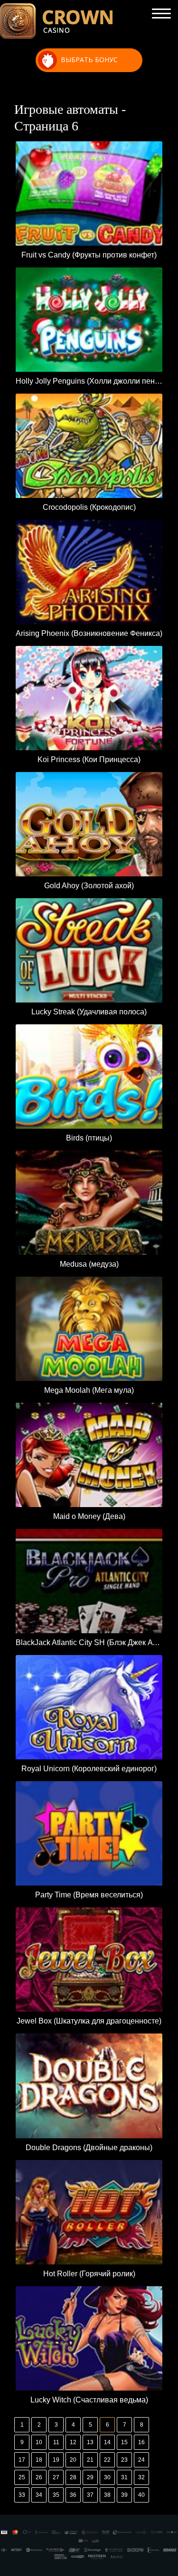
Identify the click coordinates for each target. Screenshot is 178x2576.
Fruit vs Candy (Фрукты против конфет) (89, 255)
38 (107, 2495)
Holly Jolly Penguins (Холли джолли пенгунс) (89, 381)
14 (107, 2442)
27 (56, 2477)
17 (22, 2460)
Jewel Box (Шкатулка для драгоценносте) (89, 2021)
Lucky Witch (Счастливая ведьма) (89, 2400)
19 (56, 2460)
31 (124, 2477)
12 (73, 2442)
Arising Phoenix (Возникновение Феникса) (89, 633)
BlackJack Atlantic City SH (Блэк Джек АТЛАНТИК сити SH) (89, 1642)
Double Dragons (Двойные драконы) (89, 2148)
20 (73, 2460)
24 (141, 2460)
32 (141, 2477)
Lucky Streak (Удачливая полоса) (89, 1012)
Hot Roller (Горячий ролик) (89, 2274)
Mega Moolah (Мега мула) (89, 1390)
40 (141, 2495)
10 (39, 2442)
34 (39, 2495)
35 (56, 2495)
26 (39, 2477)
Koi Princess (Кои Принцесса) (89, 759)
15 (124, 2442)
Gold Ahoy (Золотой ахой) (89, 886)
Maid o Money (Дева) (89, 1516)
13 (90, 2442)
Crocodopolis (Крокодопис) (89, 507)
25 (22, 2477)
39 (124, 2495)
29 (90, 2477)
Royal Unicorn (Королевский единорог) (89, 1769)
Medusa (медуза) (89, 1264)
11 (56, 2442)
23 (124, 2460)
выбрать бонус (89, 60)
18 (39, 2460)
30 (107, 2477)
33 (22, 2495)
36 (73, 2495)
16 (141, 2442)
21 (90, 2460)
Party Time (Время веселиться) (89, 1895)
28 (73, 2477)
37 (90, 2495)
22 (107, 2460)
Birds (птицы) (89, 1138)
